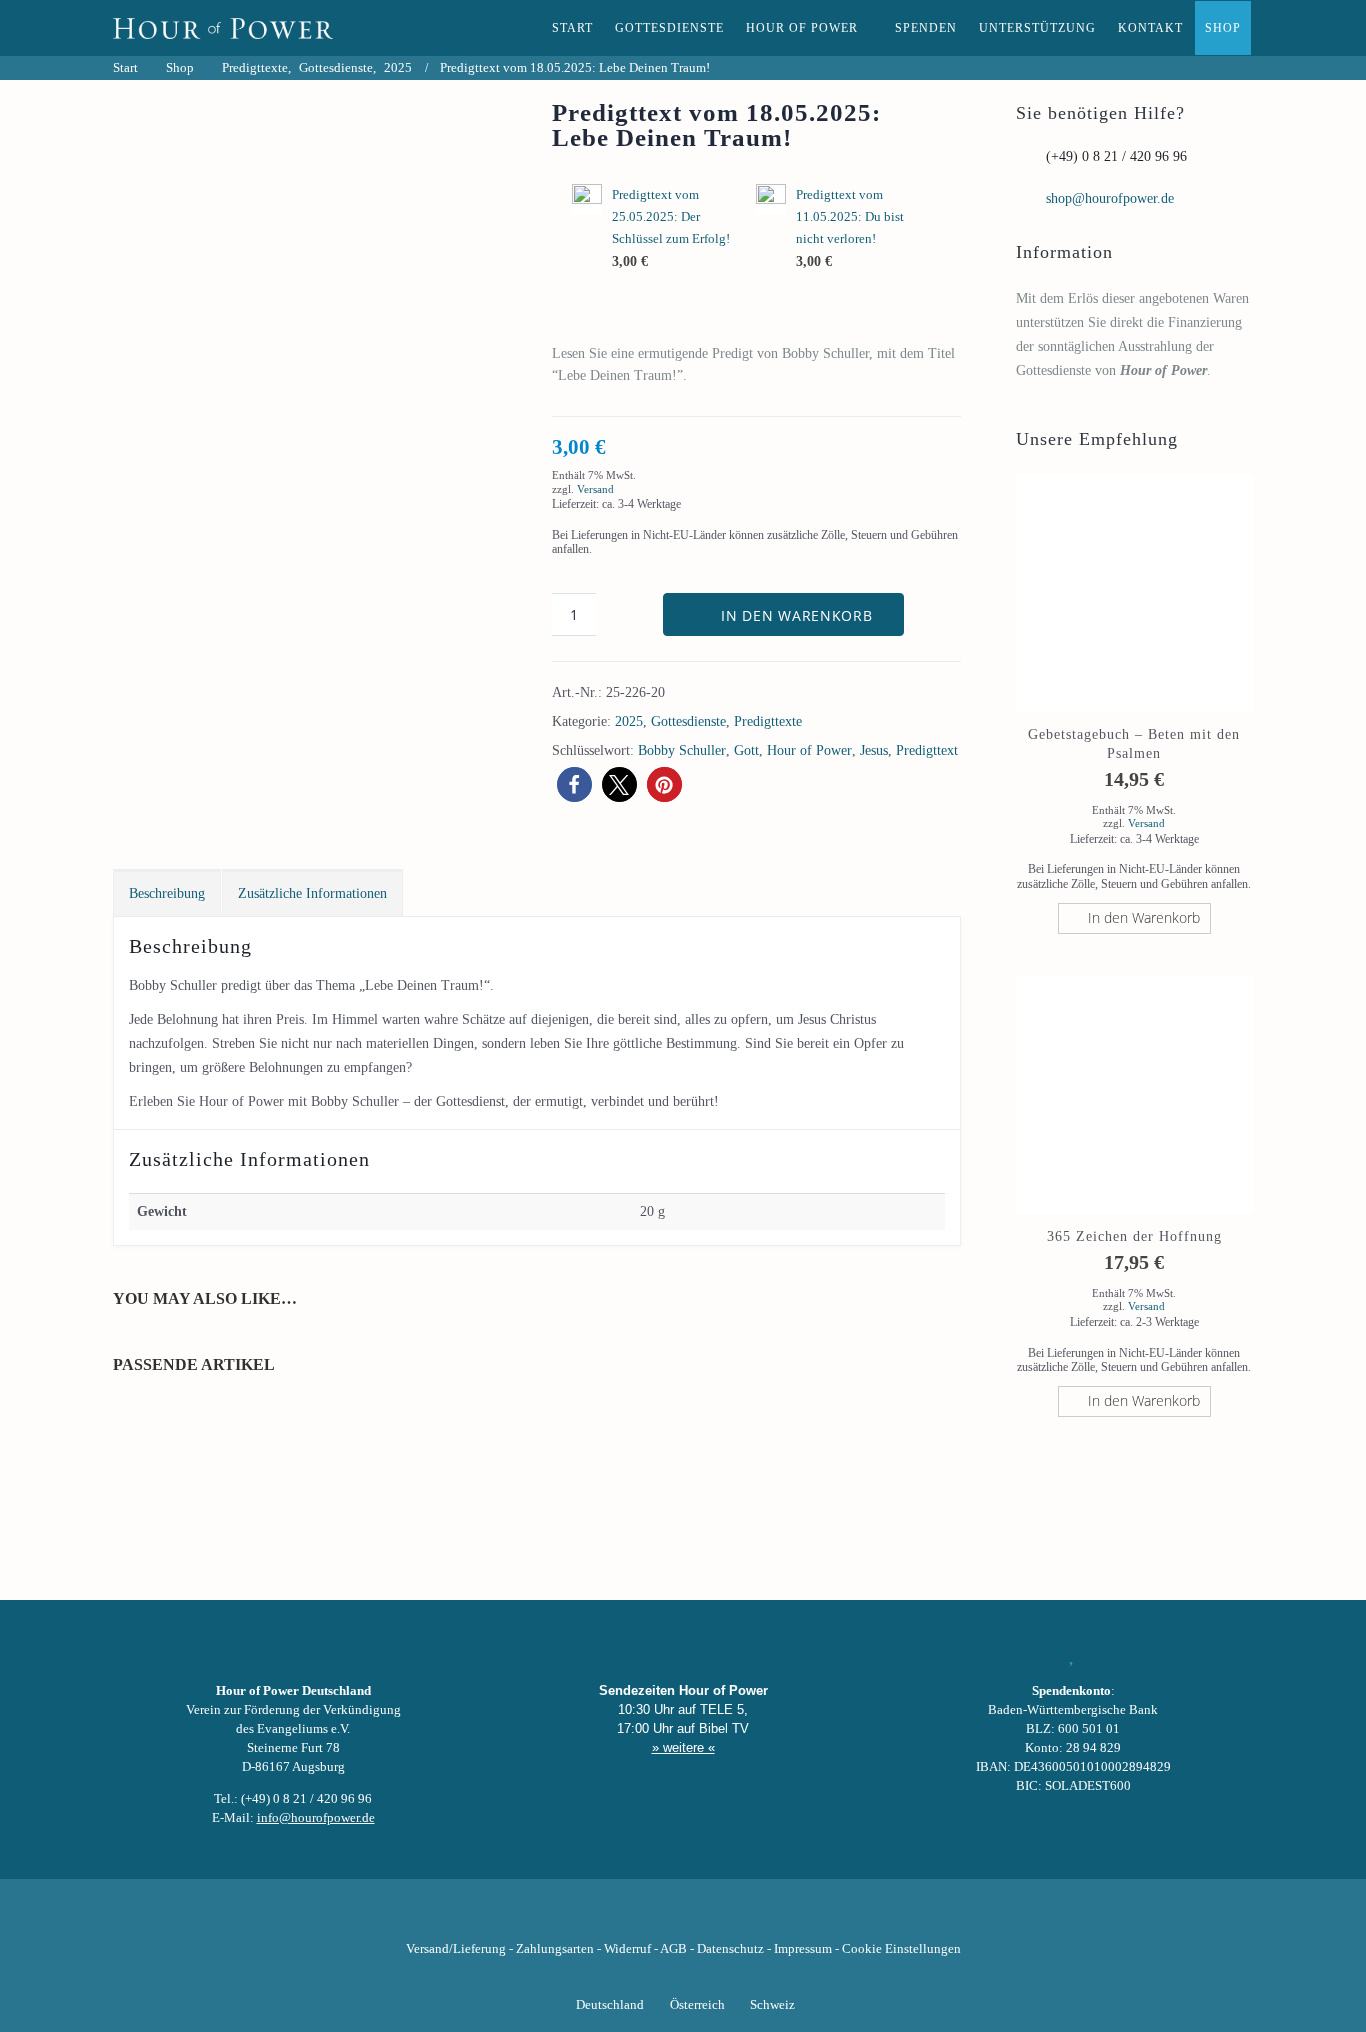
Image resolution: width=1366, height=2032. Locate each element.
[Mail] (785, 1918)
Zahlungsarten (555, 1949)
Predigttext (927, 750)
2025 (629, 721)
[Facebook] (581, 1918)
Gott (746, 750)
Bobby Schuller (682, 750)
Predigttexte (768, 721)
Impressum (803, 1949)
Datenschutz (730, 1949)
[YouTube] (649, 1918)
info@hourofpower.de (316, 1818)
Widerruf (627, 1949)
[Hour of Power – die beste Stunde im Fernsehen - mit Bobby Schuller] (223, 28)
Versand (595, 489)
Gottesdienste (669, 28)
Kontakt (1150, 28)
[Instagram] (683, 1918)
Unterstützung (1037, 28)
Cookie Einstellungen (901, 1949)
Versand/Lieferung (456, 1949)
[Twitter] (615, 1918)
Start (572, 28)
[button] (574, 784)
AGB (673, 1949)
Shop (1223, 28)
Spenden (926, 28)
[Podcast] (751, 1918)
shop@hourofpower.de (1110, 198)
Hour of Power (802, 28)
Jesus (874, 750)
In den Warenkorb (796, 615)
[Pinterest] (717, 1918)
